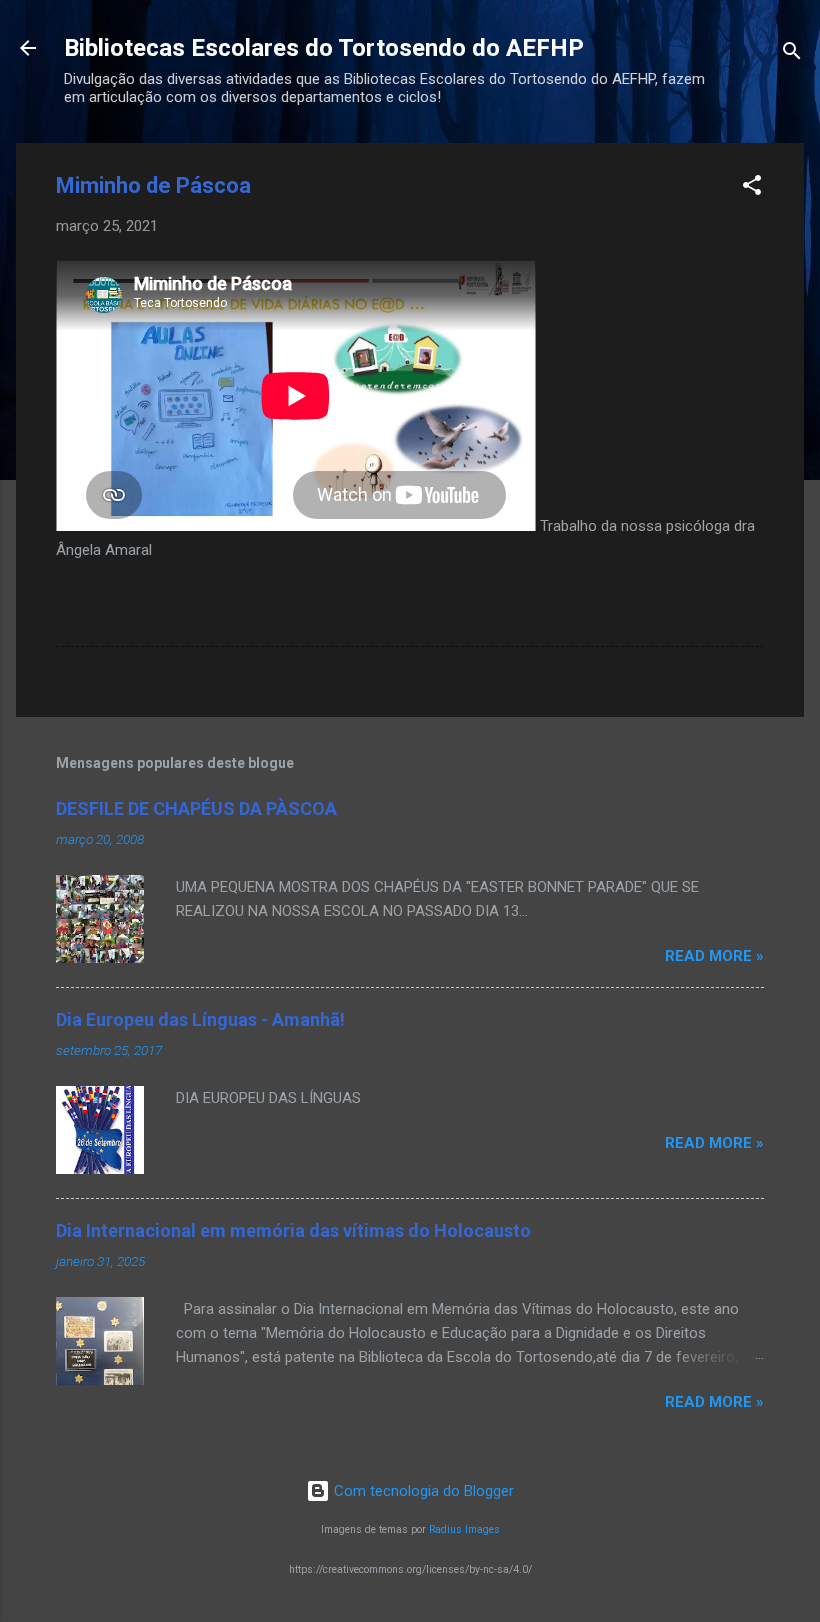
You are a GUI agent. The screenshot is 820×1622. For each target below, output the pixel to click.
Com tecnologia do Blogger (422, 1491)
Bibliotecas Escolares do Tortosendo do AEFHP (324, 48)
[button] (752, 188)
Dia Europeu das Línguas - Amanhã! (200, 1019)
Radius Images (464, 1529)
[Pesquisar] (792, 54)
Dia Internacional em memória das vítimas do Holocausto (293, 1230)
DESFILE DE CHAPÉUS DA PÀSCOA (196, 808)
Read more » (714, 956)
